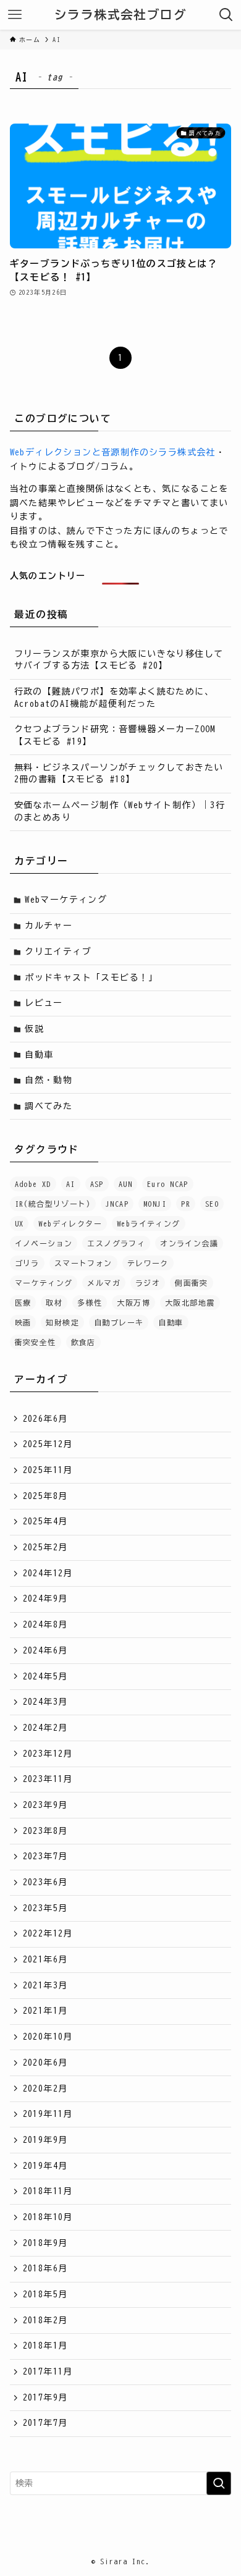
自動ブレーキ (119, 1322)
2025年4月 (45, 1521)
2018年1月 (45, 2346)
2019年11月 (48, 2114)
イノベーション (44, 1243)
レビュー (44, 1003)
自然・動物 (49, 1080)
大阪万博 (133, 1303)
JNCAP (117, 1204)
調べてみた (49, 1106)
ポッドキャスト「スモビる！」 (91, 978)
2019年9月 (45, 2140)
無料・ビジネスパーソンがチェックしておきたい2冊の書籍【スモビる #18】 (119, 774)
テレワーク (148, 1263)
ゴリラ (27, 1263)
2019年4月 (45, 2166)
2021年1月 (45, 2011)
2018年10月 (48, 2217)
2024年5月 (45, 1676)
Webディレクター (70, 1223)
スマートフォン (83, 1263)
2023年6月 (45, 1882)
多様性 (90, 1303)
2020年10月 (48, 2037)
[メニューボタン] (15, 15)
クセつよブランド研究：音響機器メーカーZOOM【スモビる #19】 (115, 735)
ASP (97, 1184)
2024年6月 (45, 1650)
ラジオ (148, 1283)
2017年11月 (48, 2371)
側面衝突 (192, 1283)
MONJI (155, 1204)
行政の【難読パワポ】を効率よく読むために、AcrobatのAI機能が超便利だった (114, 698)
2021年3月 (45, 1985)
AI (71, 1184)
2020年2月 (45, 2088)
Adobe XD (33, 1184)
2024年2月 (45, 1728)
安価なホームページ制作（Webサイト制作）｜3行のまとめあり (120, 811)
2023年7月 (45, 1856)
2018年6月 (45, 2268)
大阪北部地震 (190, 1303)
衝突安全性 (36, 1342)
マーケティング (44, 1283)
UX (19, 1223)
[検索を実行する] (219, 2483)
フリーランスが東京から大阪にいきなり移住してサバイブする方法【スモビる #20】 (119, 660)
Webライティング (149, 1223)
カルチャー (49, 926)
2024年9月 (45, 1598)
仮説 (34, 1029)
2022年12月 (48, 1933)
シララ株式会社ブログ (120, 15)
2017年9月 (45, 2397)
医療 (23, 1303)
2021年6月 (45, 1959)
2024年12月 (48, 1573)
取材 (54, 1303)
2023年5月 (45, 1908)
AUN (125, 1184)
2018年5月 (45, 2294)
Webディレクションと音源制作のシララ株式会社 (113, 452)
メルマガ (104, 1283)
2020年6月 (45, 2063)
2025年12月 (48, 1444)
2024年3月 (45, 1702)
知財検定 (62, 1322)
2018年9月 (45, 2243)
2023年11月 (48, 1779)
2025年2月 (45, 1547)
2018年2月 (45, 2320)
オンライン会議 (189, 1243)
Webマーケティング (66, 900)
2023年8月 (45, 1831)
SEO (212, 1204)
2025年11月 (48, 1470)
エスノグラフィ (116, 1243)
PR (186, 1204)
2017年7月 (45, 2423)
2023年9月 (45, 1805)
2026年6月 (45, 1419)
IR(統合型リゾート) (53, 1204)
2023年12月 (48, 1754)
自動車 (39, 1055)
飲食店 (83, 1342)
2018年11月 (48, 2191)
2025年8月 (45, 1496)
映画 (23, 1322)
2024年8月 (45, 1624)
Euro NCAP (168, 1184)
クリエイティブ (58, 952)
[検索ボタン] (226, 15)
